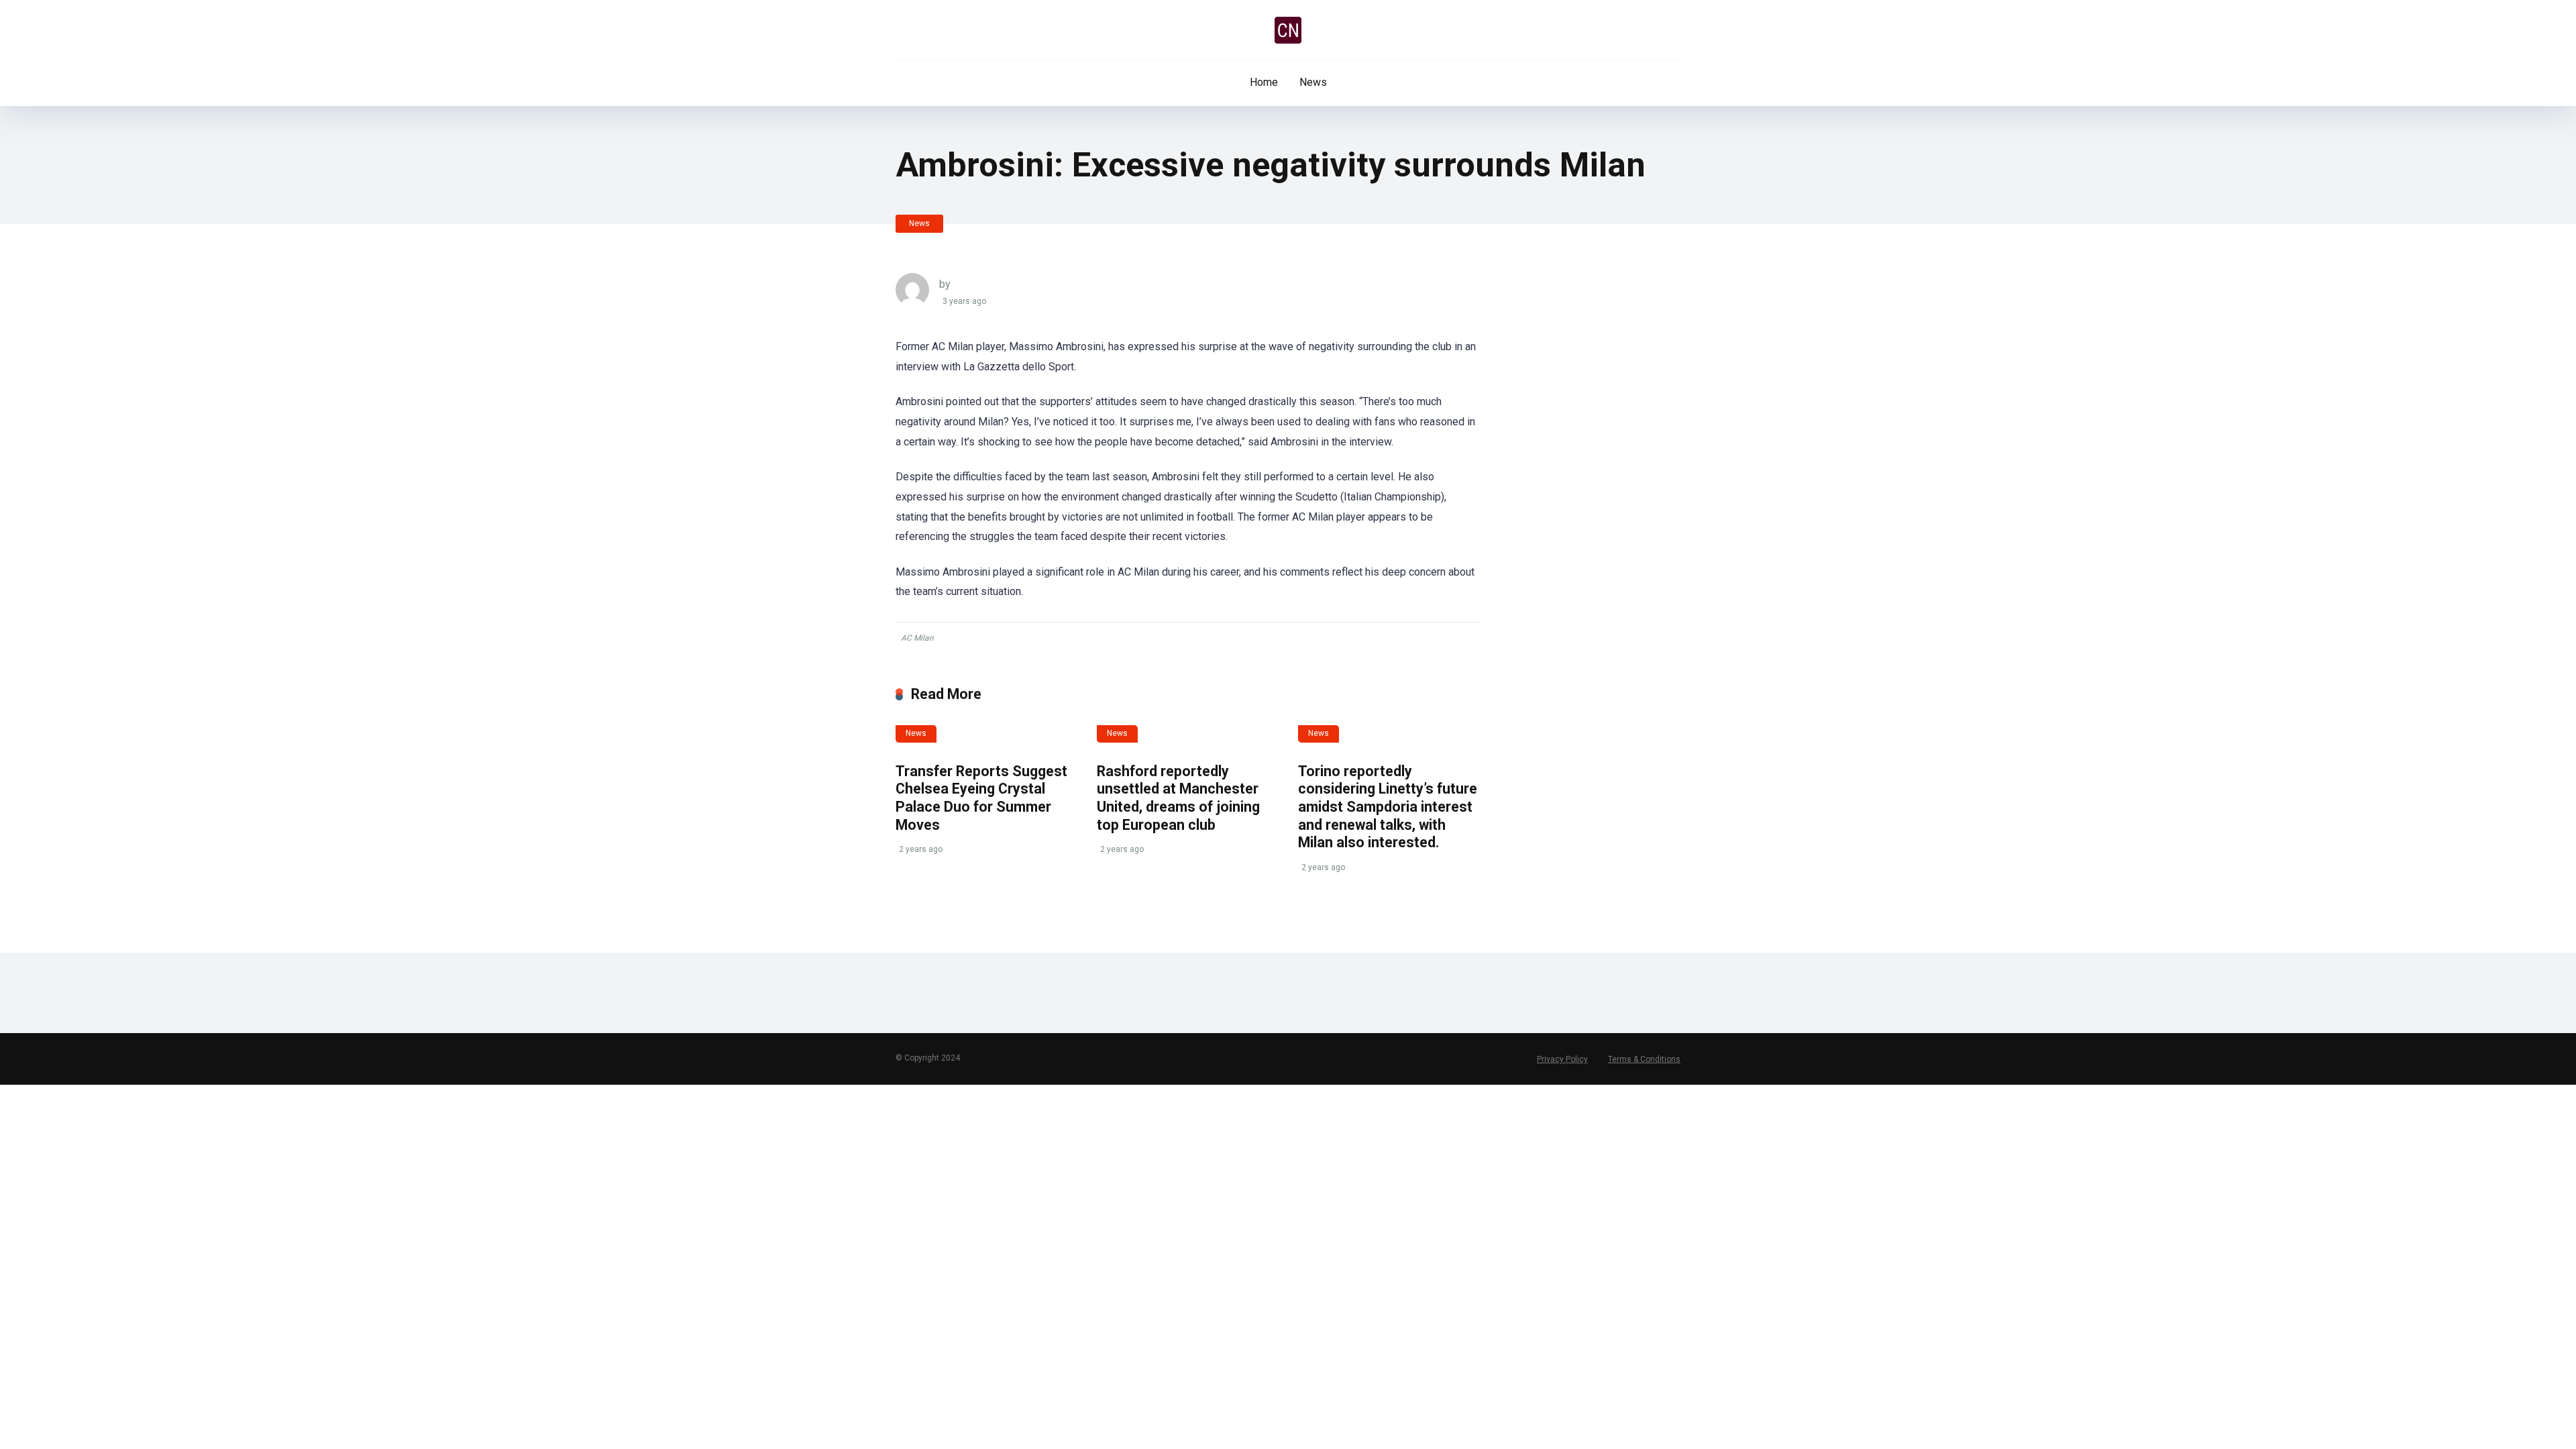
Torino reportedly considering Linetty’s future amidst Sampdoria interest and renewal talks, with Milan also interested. (1388, 807)
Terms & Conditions (1644, 1059)
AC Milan (917, 638)
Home (1264, 82)
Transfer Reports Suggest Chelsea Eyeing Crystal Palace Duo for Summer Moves (981, 798)
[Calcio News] (1288, 30)
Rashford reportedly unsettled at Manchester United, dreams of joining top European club (1178, 798)
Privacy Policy (1562, 1059)
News (1313, 82)
